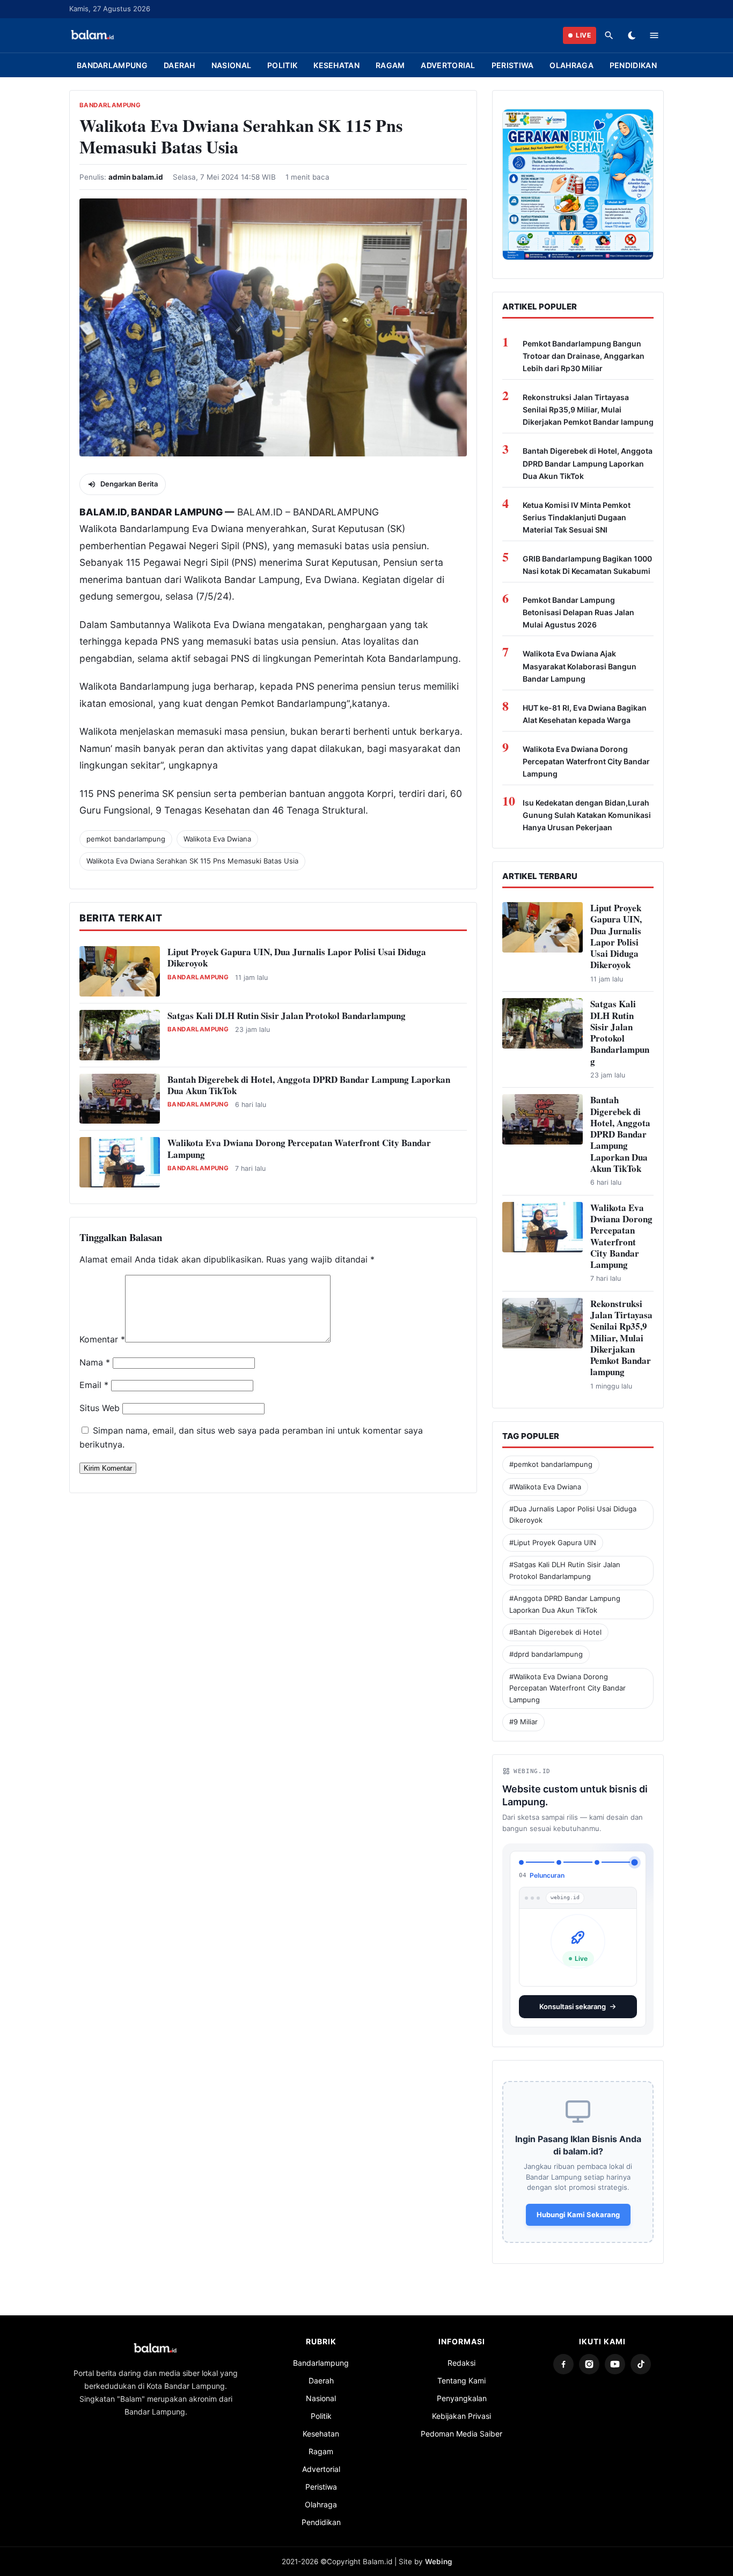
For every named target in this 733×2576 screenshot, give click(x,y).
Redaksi (461, 2354)
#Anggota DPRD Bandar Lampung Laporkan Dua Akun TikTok (565, 1604)
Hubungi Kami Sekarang (578, 2206)
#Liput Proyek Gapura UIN (553, 1542)
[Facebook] (563, 2356)
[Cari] (609, 35)
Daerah (179, 65)
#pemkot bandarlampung (551, 1464)
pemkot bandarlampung (126, 839)
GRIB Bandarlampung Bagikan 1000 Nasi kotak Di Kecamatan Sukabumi (587, 565)
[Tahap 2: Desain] (559, 1862)
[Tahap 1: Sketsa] (521, 1862)
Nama (95, 1362)
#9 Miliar (523, 1722)
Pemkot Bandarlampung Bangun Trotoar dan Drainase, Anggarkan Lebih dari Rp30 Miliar (584, 356)
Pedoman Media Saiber (461, 2425)
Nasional (231, 65)
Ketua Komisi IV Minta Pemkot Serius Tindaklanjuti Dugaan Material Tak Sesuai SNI (577, 517)
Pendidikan (633, 65)
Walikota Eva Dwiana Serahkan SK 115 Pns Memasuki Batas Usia (192, 861)
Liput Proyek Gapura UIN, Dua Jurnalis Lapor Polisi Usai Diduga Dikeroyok (297, 957)
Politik (282, 65)
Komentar (102, 1339)
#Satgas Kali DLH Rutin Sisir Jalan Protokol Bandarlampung (565, 1570)
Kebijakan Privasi (461, 2407)
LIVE (583, 35)
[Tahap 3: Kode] (597, 1862)
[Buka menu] (654, 35)
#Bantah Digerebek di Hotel (555, 1632)
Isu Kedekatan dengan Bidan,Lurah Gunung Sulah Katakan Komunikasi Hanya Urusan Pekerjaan (587, 815)
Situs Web (100, 1408)
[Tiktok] (641, 2356)
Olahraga (571, 65)
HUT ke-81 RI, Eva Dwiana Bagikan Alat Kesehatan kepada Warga (585, 714)
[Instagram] (589, 2356)
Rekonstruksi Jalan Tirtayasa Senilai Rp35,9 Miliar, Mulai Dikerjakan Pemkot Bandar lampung (588, 409)
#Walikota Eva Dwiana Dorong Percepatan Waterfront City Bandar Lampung (567, 1688)
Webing (438, 2553)
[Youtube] (615, 2356)
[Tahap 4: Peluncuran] (635, 1862)
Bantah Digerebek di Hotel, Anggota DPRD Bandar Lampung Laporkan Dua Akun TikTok (309, 1085)
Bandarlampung (112, 65)
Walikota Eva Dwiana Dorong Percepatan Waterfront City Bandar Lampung (299, 1148)
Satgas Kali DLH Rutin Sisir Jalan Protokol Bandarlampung (287, 1016)
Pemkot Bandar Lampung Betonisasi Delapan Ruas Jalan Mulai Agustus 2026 (578, 612)
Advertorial (448, 65)
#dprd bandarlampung (546, 1654)
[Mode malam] (632, 35)
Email (94, 1385)
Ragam (390, 65)
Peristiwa (513, 65)
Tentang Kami (461, 2372)
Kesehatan (336, 65)
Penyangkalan (462, 2390)
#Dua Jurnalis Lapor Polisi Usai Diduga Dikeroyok (573, 1514)
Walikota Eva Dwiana (217, 839)
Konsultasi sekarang (573, 1998)
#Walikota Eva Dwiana (545, 1487)
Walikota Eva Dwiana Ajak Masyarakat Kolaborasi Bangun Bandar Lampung (580, 666)
